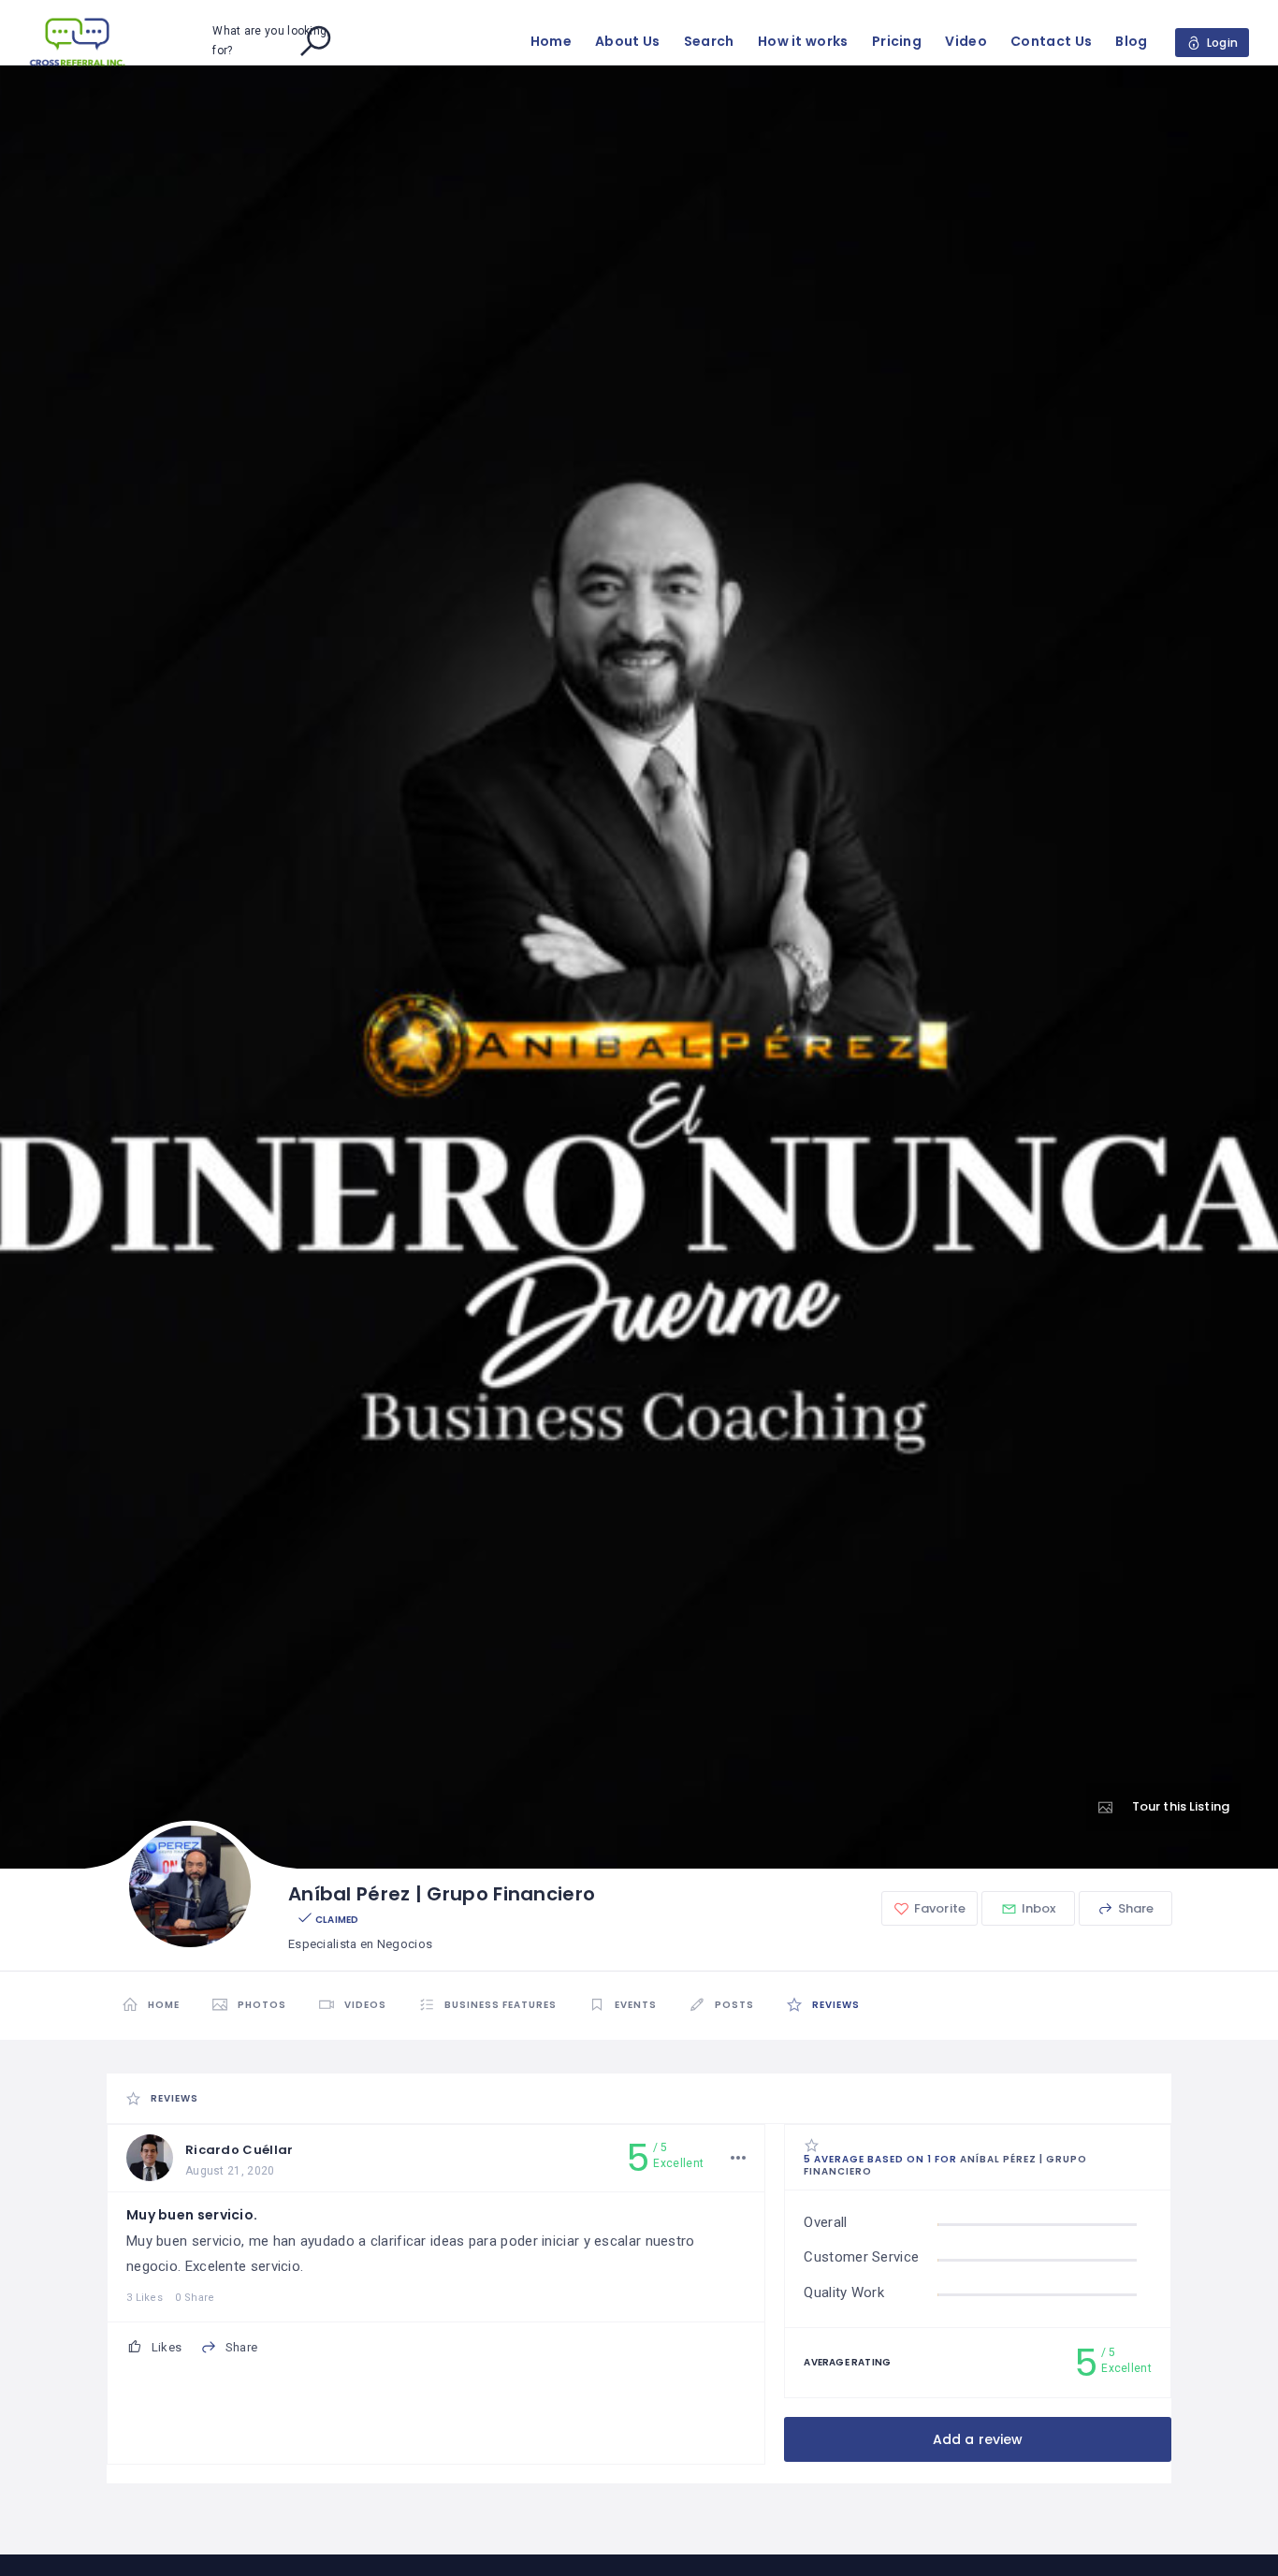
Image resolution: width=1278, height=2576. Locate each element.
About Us (627, 41)
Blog (1131, 41)
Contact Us (1051, 41)
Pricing (897, 41)
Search (709, 41)
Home (551, 41)
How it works (803, 41)
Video (966, 41)
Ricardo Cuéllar (240, 2150)
